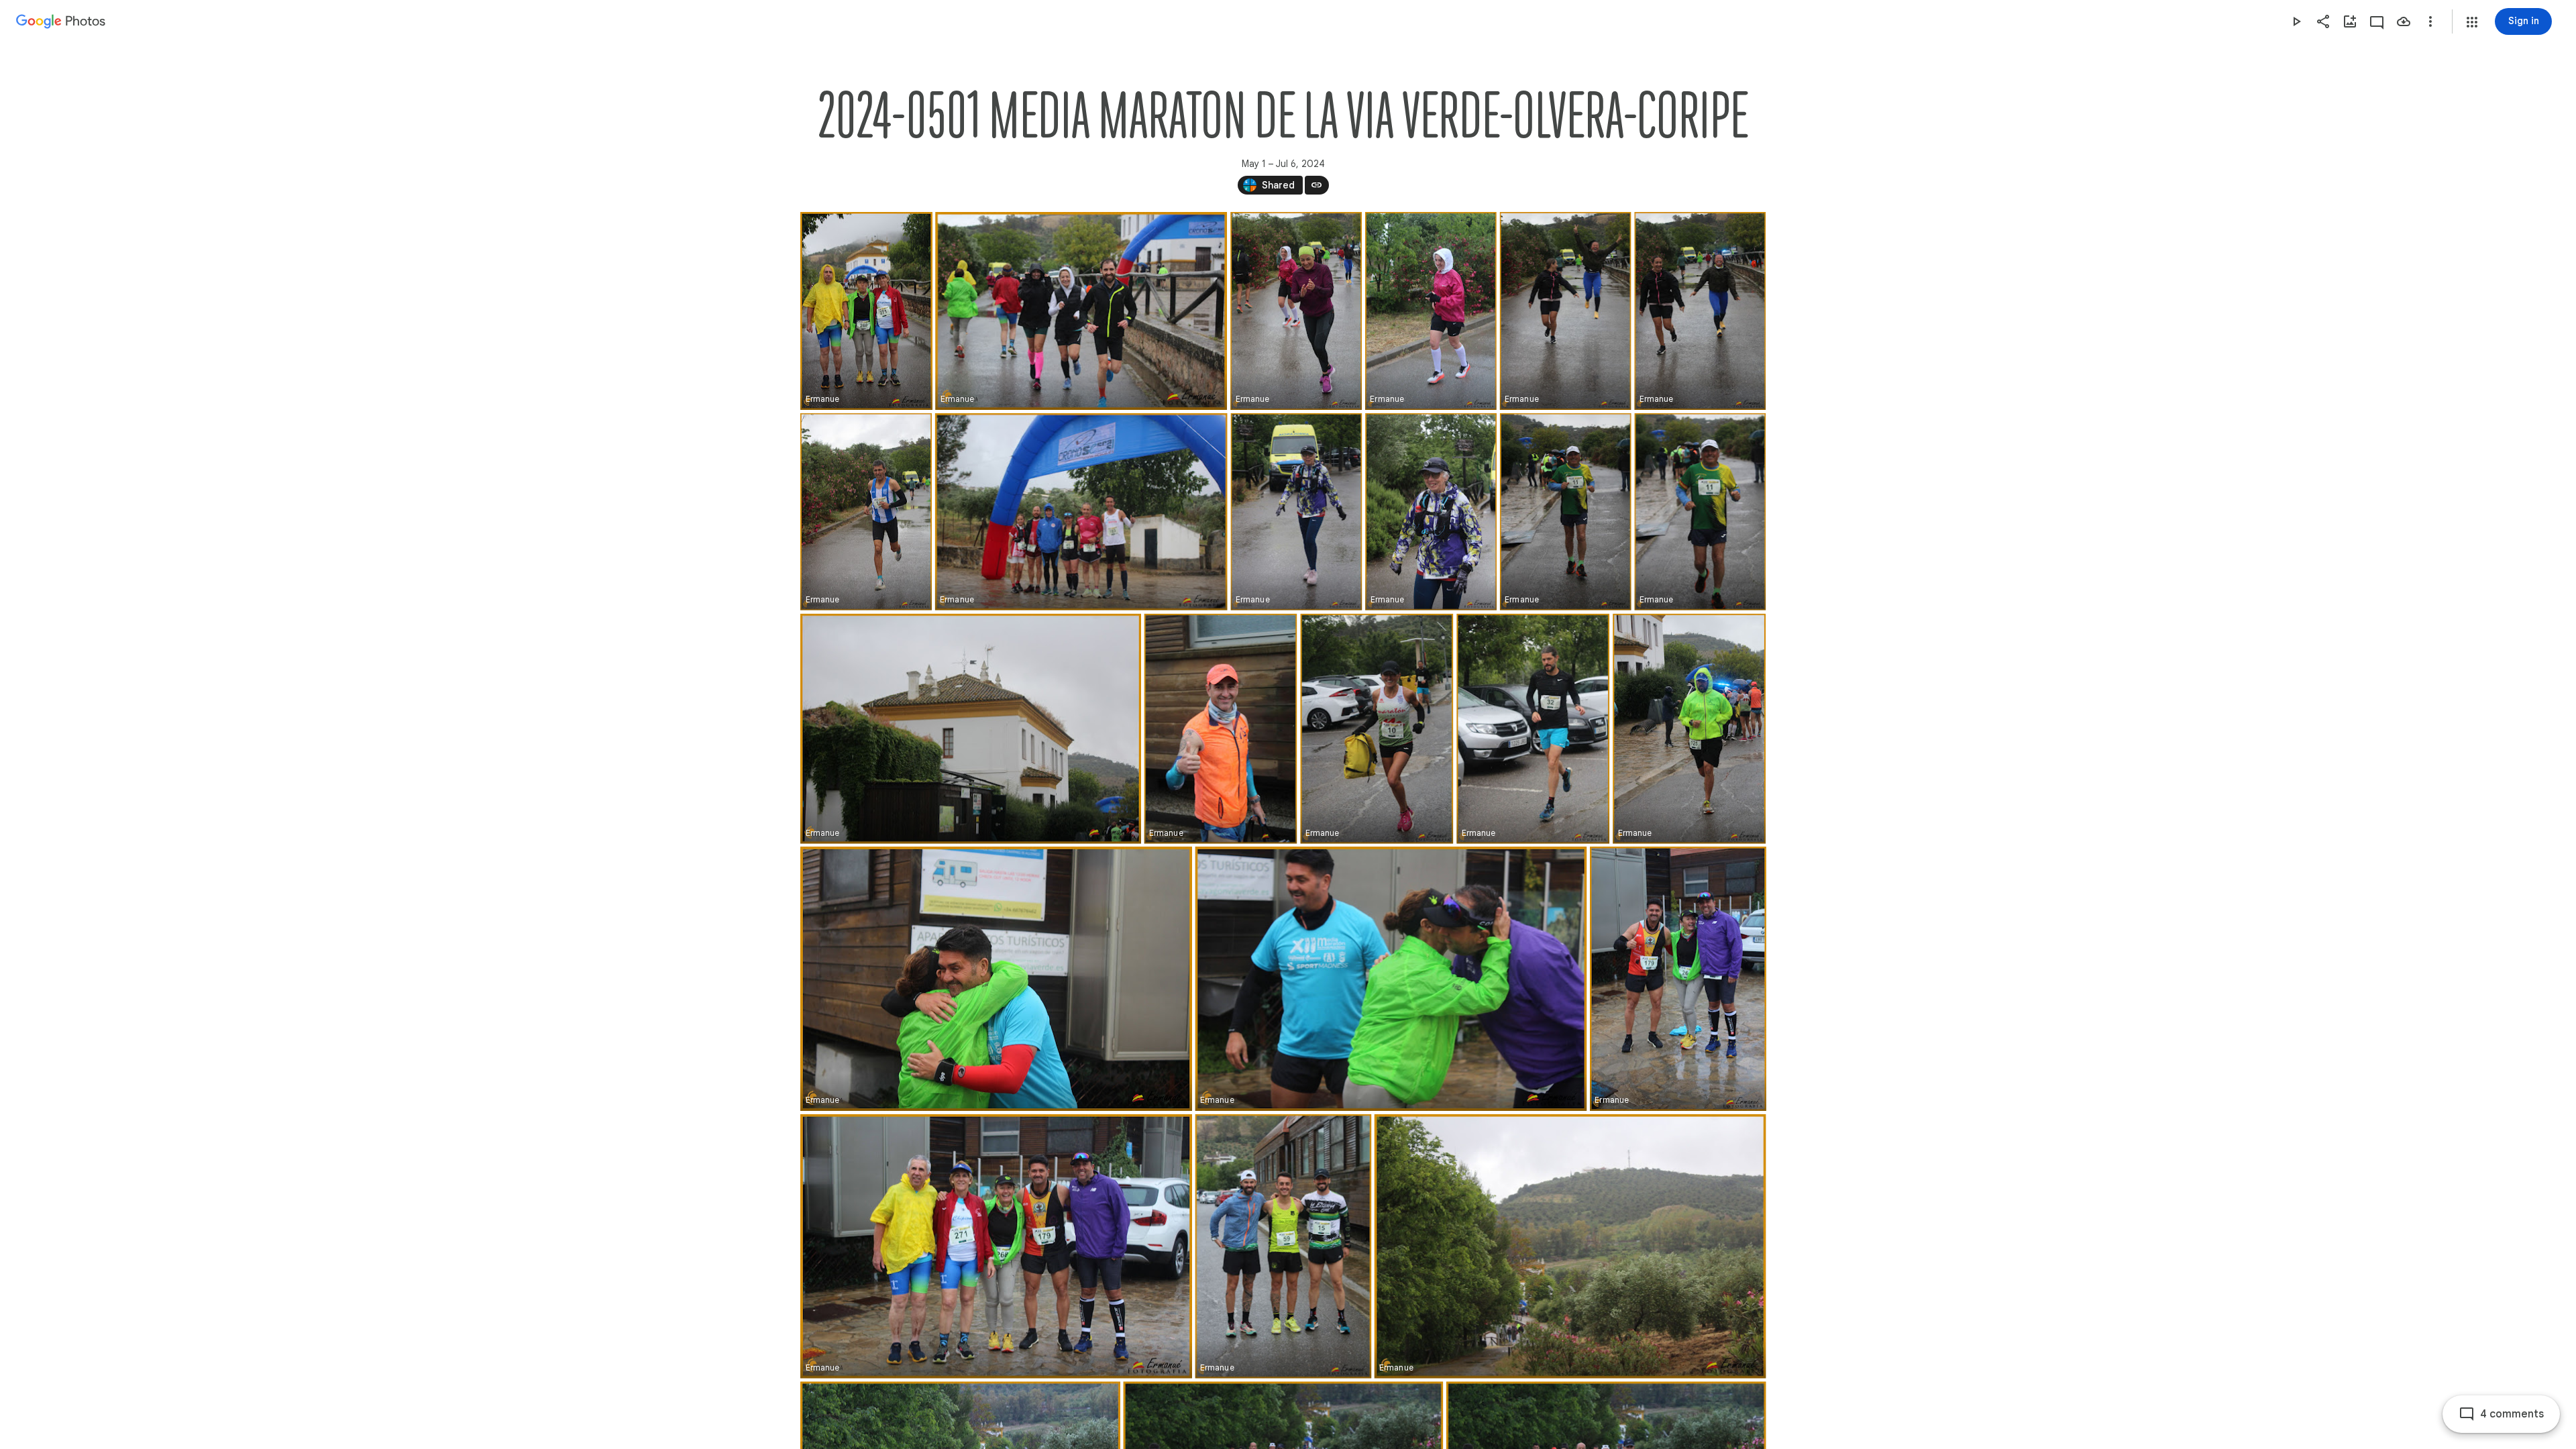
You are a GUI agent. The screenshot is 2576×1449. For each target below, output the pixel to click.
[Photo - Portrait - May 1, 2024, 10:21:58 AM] (1377, 729)
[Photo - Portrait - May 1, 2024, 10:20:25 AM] (1565, 512)
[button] (2472, 22)
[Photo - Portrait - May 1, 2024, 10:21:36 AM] (1220, 729)
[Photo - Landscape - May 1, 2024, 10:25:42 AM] (996, 1246)
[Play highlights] (2296, 21)
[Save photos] (2404, 21)
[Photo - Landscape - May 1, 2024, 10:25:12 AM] (1391, 979)
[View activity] (2377, 21)
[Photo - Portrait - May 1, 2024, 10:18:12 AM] (1296, 311)
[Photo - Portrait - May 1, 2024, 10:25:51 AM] (1283, 1246)
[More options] (2430, 21)
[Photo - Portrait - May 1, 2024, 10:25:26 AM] (1677, 979)
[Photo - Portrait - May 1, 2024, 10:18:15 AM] (1430, 311)
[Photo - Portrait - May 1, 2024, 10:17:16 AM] (866, 311)
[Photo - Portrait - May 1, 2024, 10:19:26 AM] (1431, 512)
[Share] (2323, 21)
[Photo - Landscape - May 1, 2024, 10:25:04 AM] (996, 979)
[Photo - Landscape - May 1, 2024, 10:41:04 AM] (1570, 1246)
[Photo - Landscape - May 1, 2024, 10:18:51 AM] (1081, 512)
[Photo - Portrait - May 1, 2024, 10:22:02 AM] (1533, 729)
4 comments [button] (2512, 1414)
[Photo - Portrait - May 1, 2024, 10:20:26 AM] (1700, 512)
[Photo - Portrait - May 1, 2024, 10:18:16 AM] (1565, 311)
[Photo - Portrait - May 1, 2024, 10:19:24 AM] (1296, 512)
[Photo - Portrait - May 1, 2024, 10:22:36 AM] (1689, 729)
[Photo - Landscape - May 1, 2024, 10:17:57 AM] (1081, 311)
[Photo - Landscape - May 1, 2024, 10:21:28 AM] (971, 729)
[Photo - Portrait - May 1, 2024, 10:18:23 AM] (866, 512)
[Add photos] (2350, 21)
